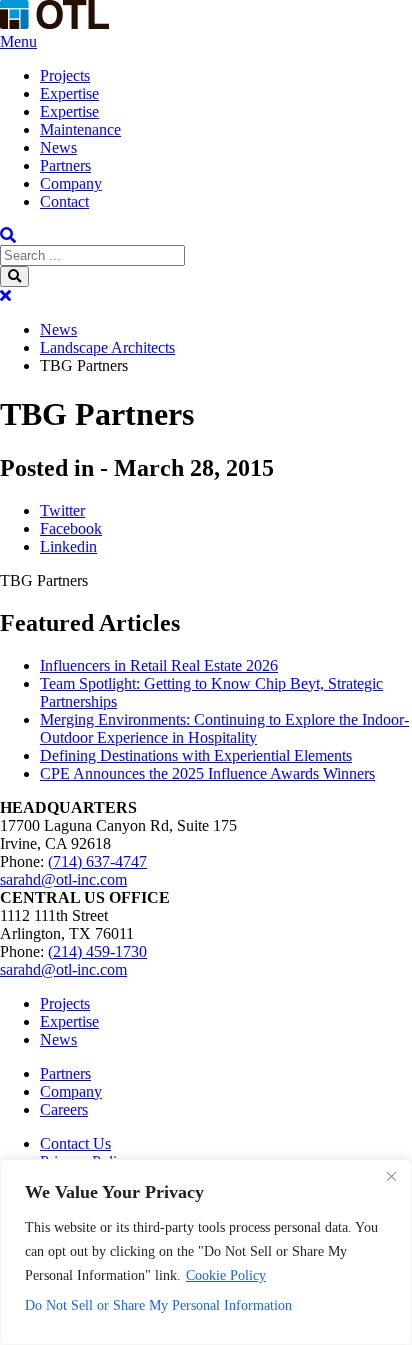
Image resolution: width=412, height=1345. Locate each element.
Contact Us (75, 1143)
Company (71, 183)
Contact (64, 201)
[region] (206, 1252)
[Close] (391, 1176)
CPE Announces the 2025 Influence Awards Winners (207, 773)
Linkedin (68, 546)
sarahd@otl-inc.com (63, 879)
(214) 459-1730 (97, 951)
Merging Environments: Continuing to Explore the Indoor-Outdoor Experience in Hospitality (224, 728)
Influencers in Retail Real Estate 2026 (159, 665)
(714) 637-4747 (97, 861)
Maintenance (80, 129)
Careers (64, 1109)
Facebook (71, 528)
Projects (65, 75)
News (58, 147)
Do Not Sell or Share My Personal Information (158, 1305)
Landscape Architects (107, 347)
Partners (65, 165)
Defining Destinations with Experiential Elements (196, 755)
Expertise (69, 93)
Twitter (62, 510)
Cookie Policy (226, 1275)
